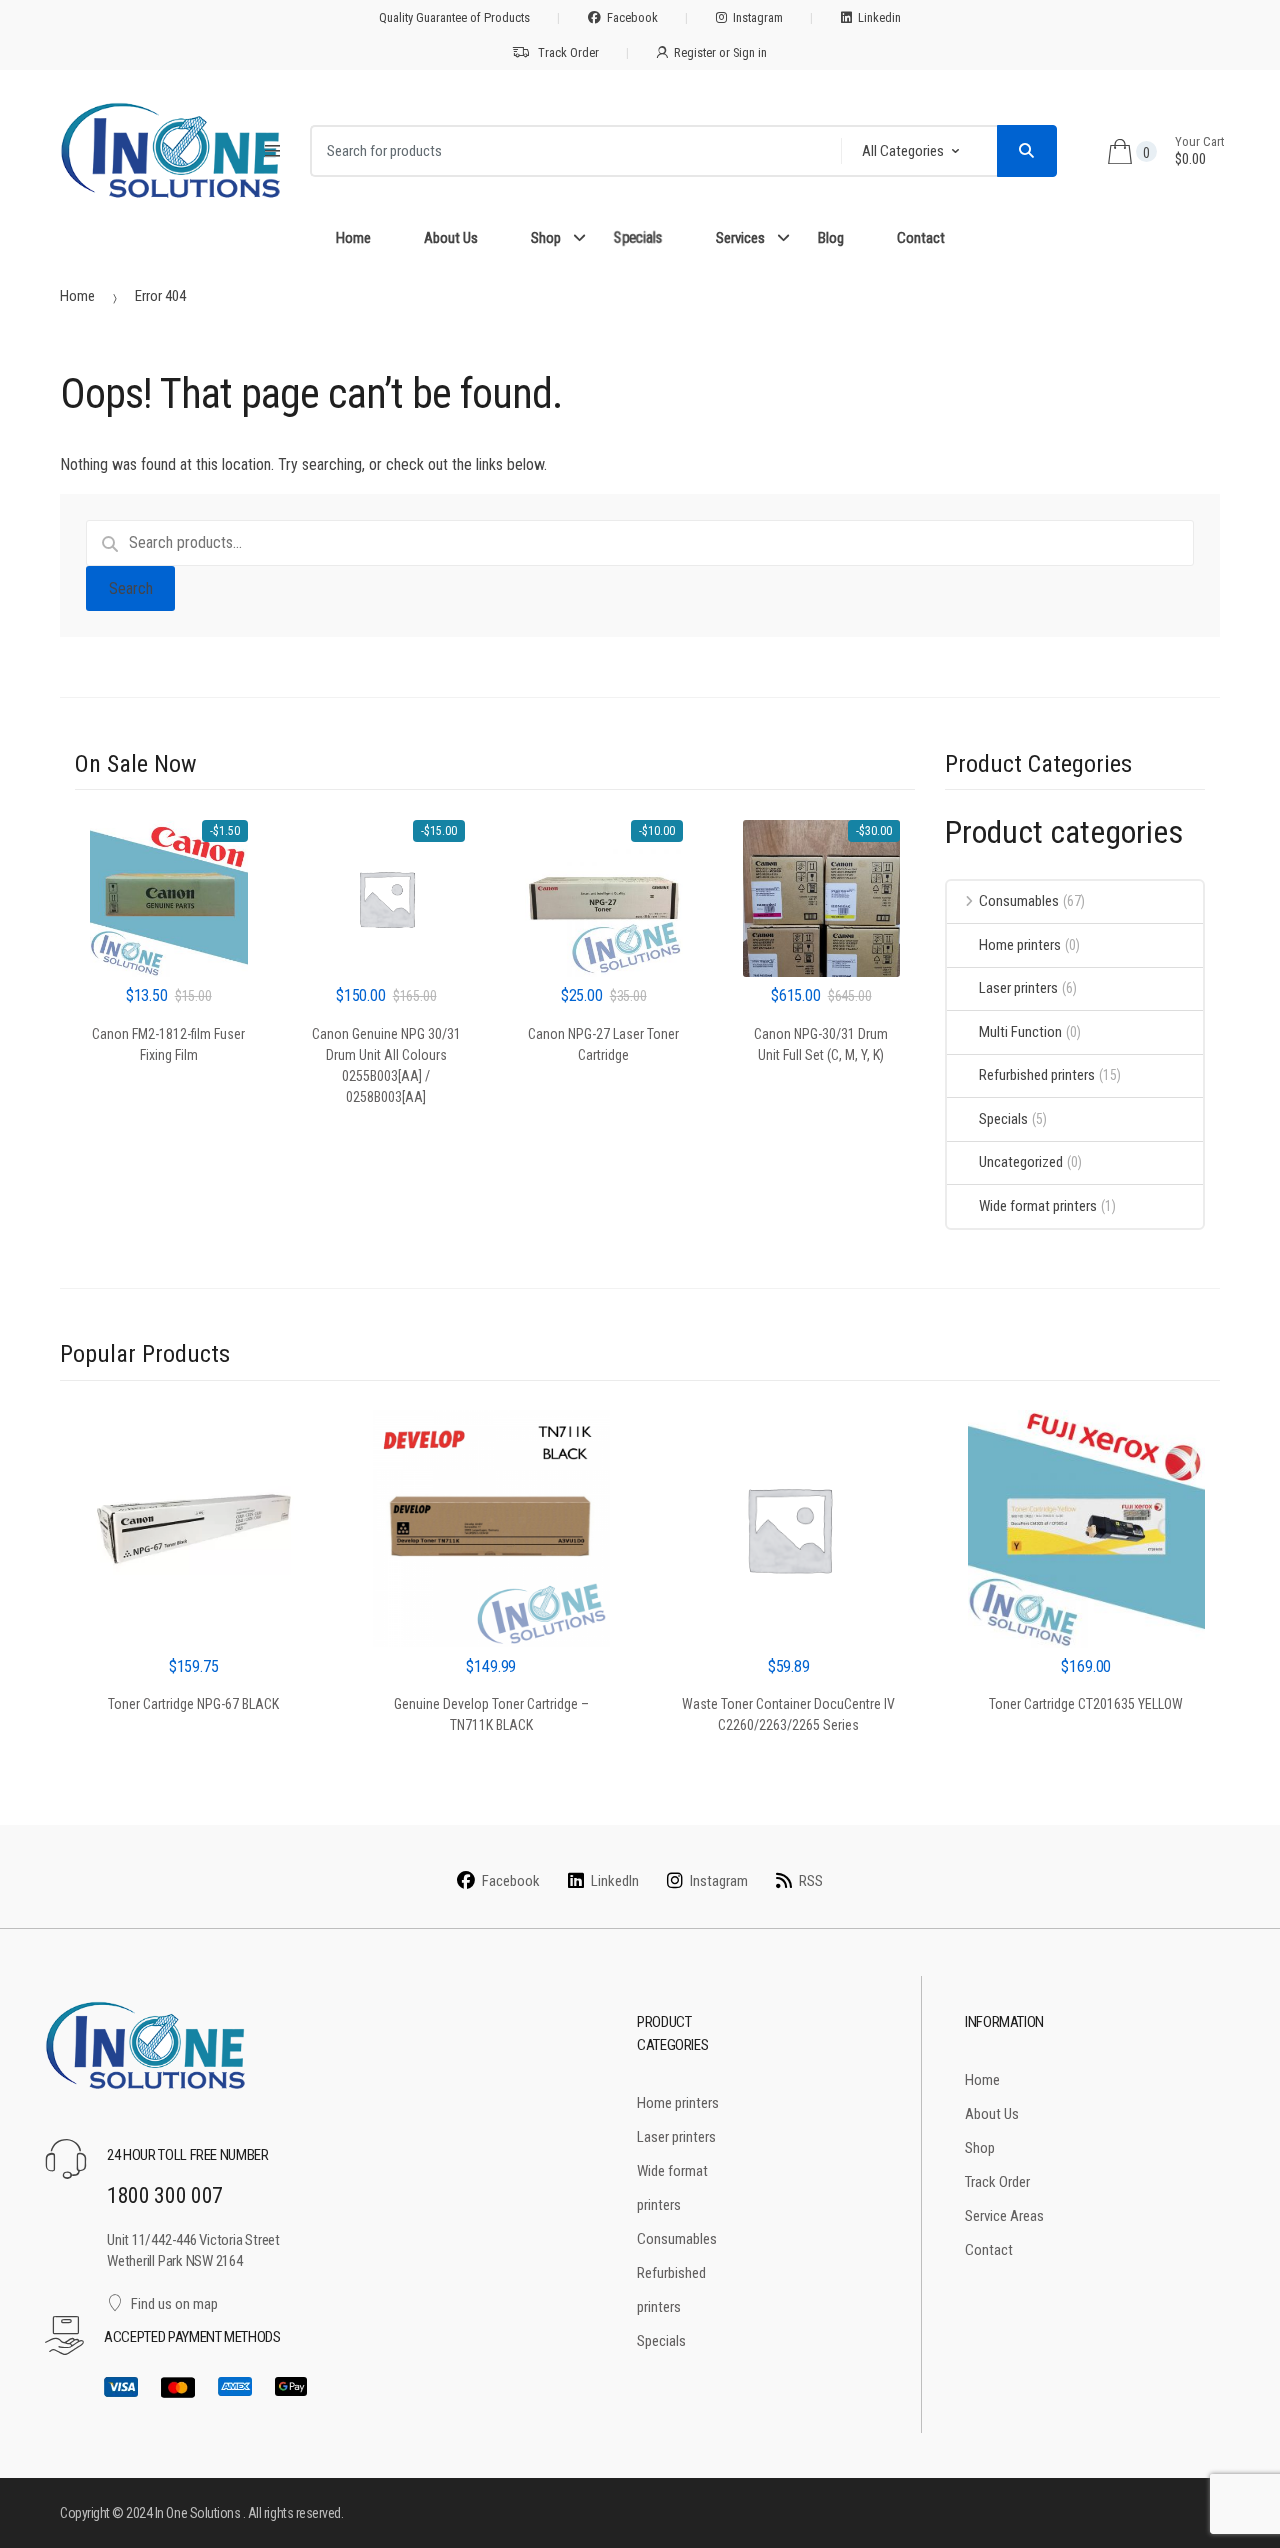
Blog (831, 238)
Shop (546, 238)
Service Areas (1004, 2216)
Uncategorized (1021, 1162)
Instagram (758, 17)
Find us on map (174, 2304)
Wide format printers (1038, 1206)
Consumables (1019, 901)
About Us (451, 238)
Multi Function (1020, 1032)
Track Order (568, 52)
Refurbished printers (1037, 1075)
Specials (637, 238)
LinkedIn (615, 1881)
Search (131, 588)
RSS (811, 1881)
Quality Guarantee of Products (454, 17)
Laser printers (1018, 988)
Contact (921, 238)
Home (353, 238)
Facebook (632, 17)
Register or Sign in (720, 52)
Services (740, 238)
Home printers (1020, 945)
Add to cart (168, 1108)
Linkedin (879, 17)
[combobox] (569, 151)
